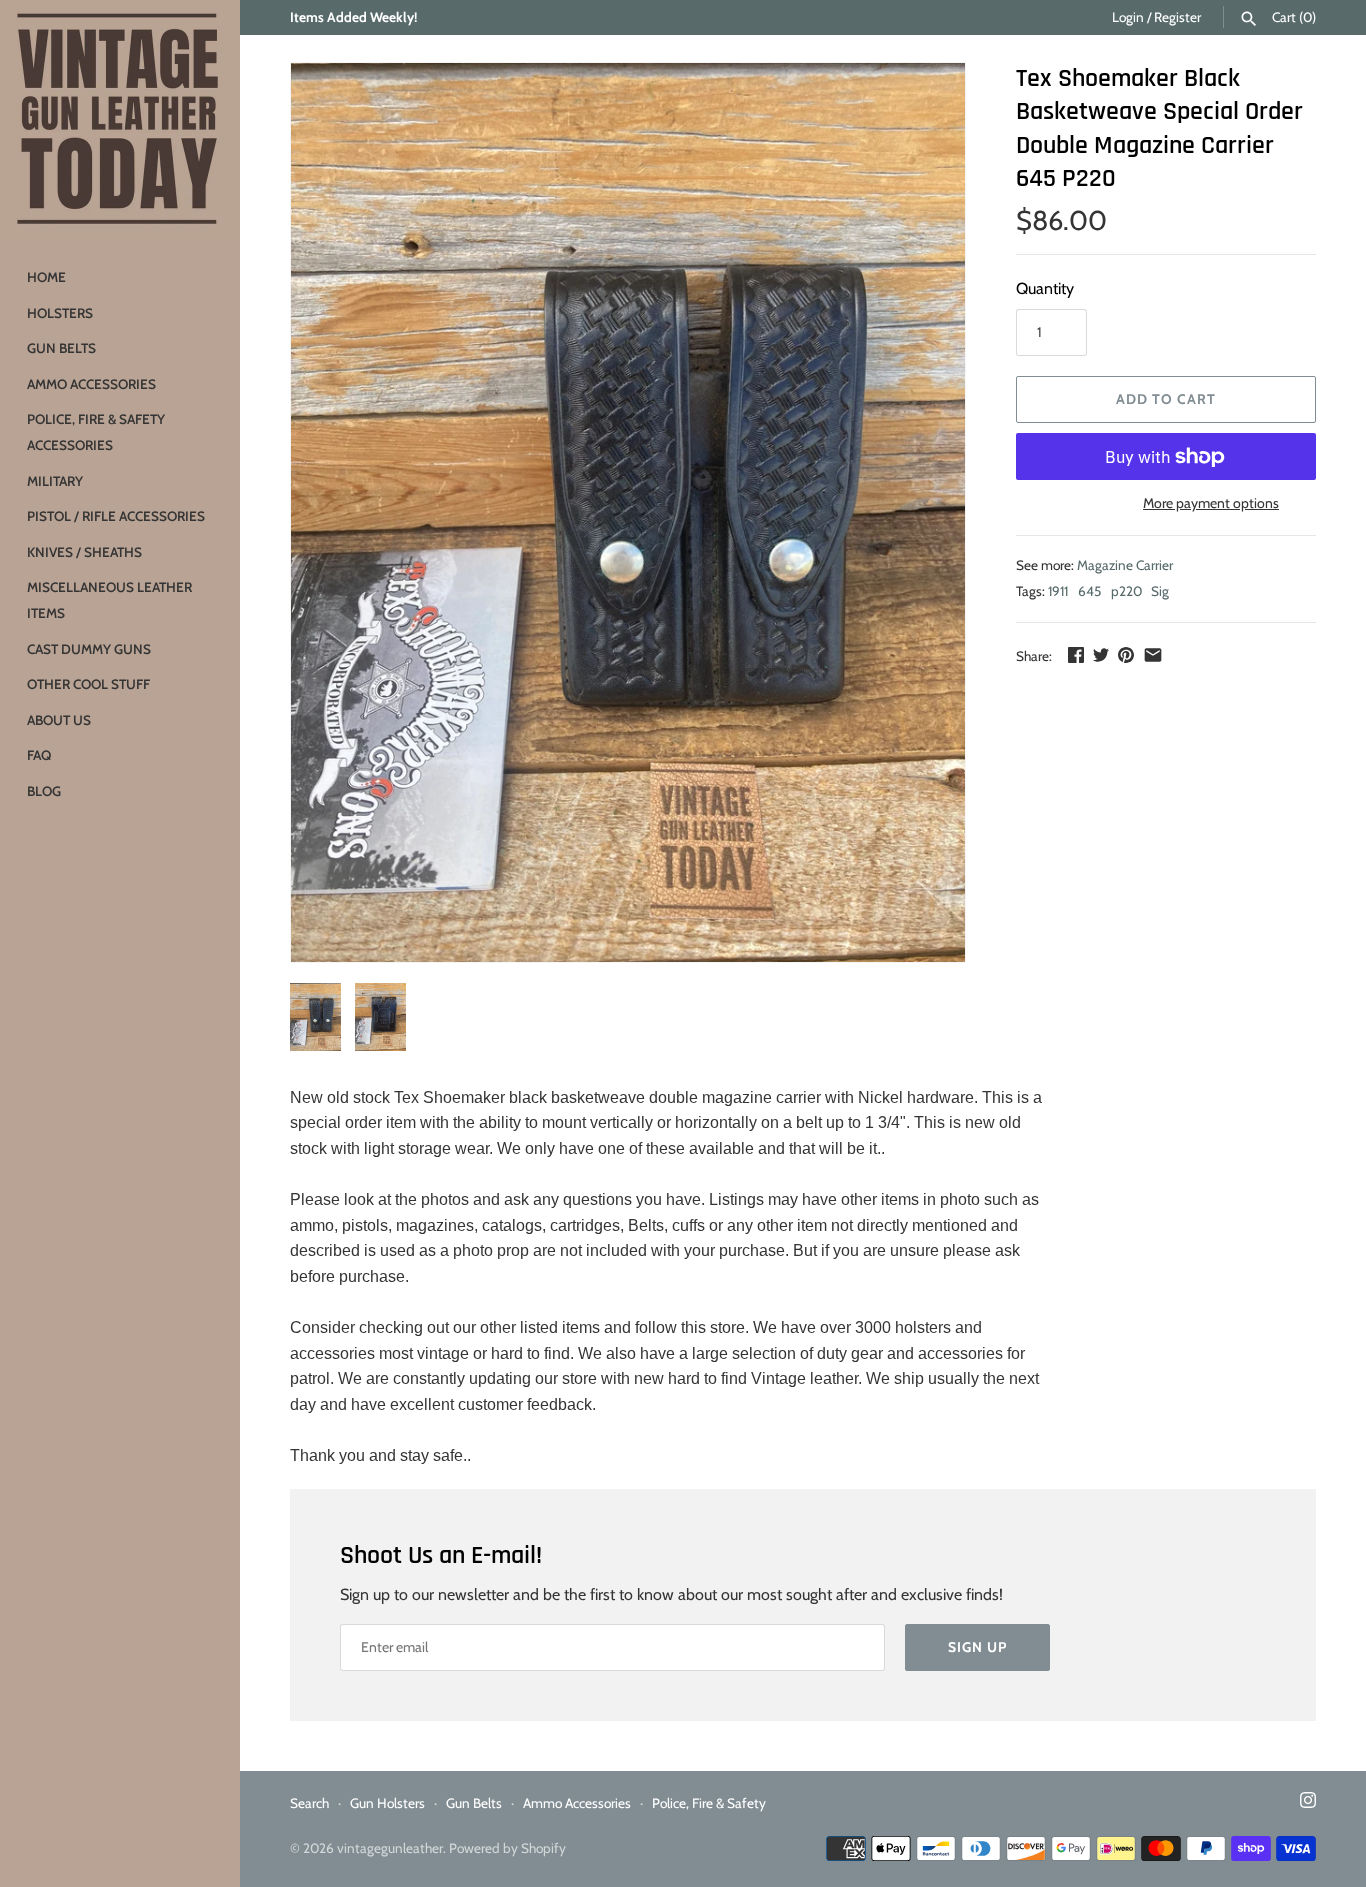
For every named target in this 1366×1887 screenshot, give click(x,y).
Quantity (1045, 288)
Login (1128, 17)
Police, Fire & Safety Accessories (96, 432)
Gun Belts (61, 348)
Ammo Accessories (91, 384)
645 (1089, 591)
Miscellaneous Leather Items (109, 600)
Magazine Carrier (1125, 565)
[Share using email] (1153, 654)
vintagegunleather (390, 1848)
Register (1177, 17)
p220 (1126, 591)
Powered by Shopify (507, 1848)
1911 (1058, 591)
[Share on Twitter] (1101, 654)
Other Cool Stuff (88, 684)
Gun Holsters (387, 1803)
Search (309, 1803)
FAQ (39, 755)
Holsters (60, 313)
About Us (59, 720)
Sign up (977, 1647)
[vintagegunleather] (120, 120)
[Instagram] (1308, 1803)
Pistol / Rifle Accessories (116, 516)
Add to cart (1166, 399)
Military (55, 481)
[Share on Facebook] (1076, 654)
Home (46, 277)
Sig (1160, 591)
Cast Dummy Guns (89, 649)
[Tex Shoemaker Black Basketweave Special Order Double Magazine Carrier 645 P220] (628, 512)
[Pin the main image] (1126, 654)
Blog (44, 791)
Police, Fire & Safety (709, 1803)
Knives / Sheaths (84, 552)
